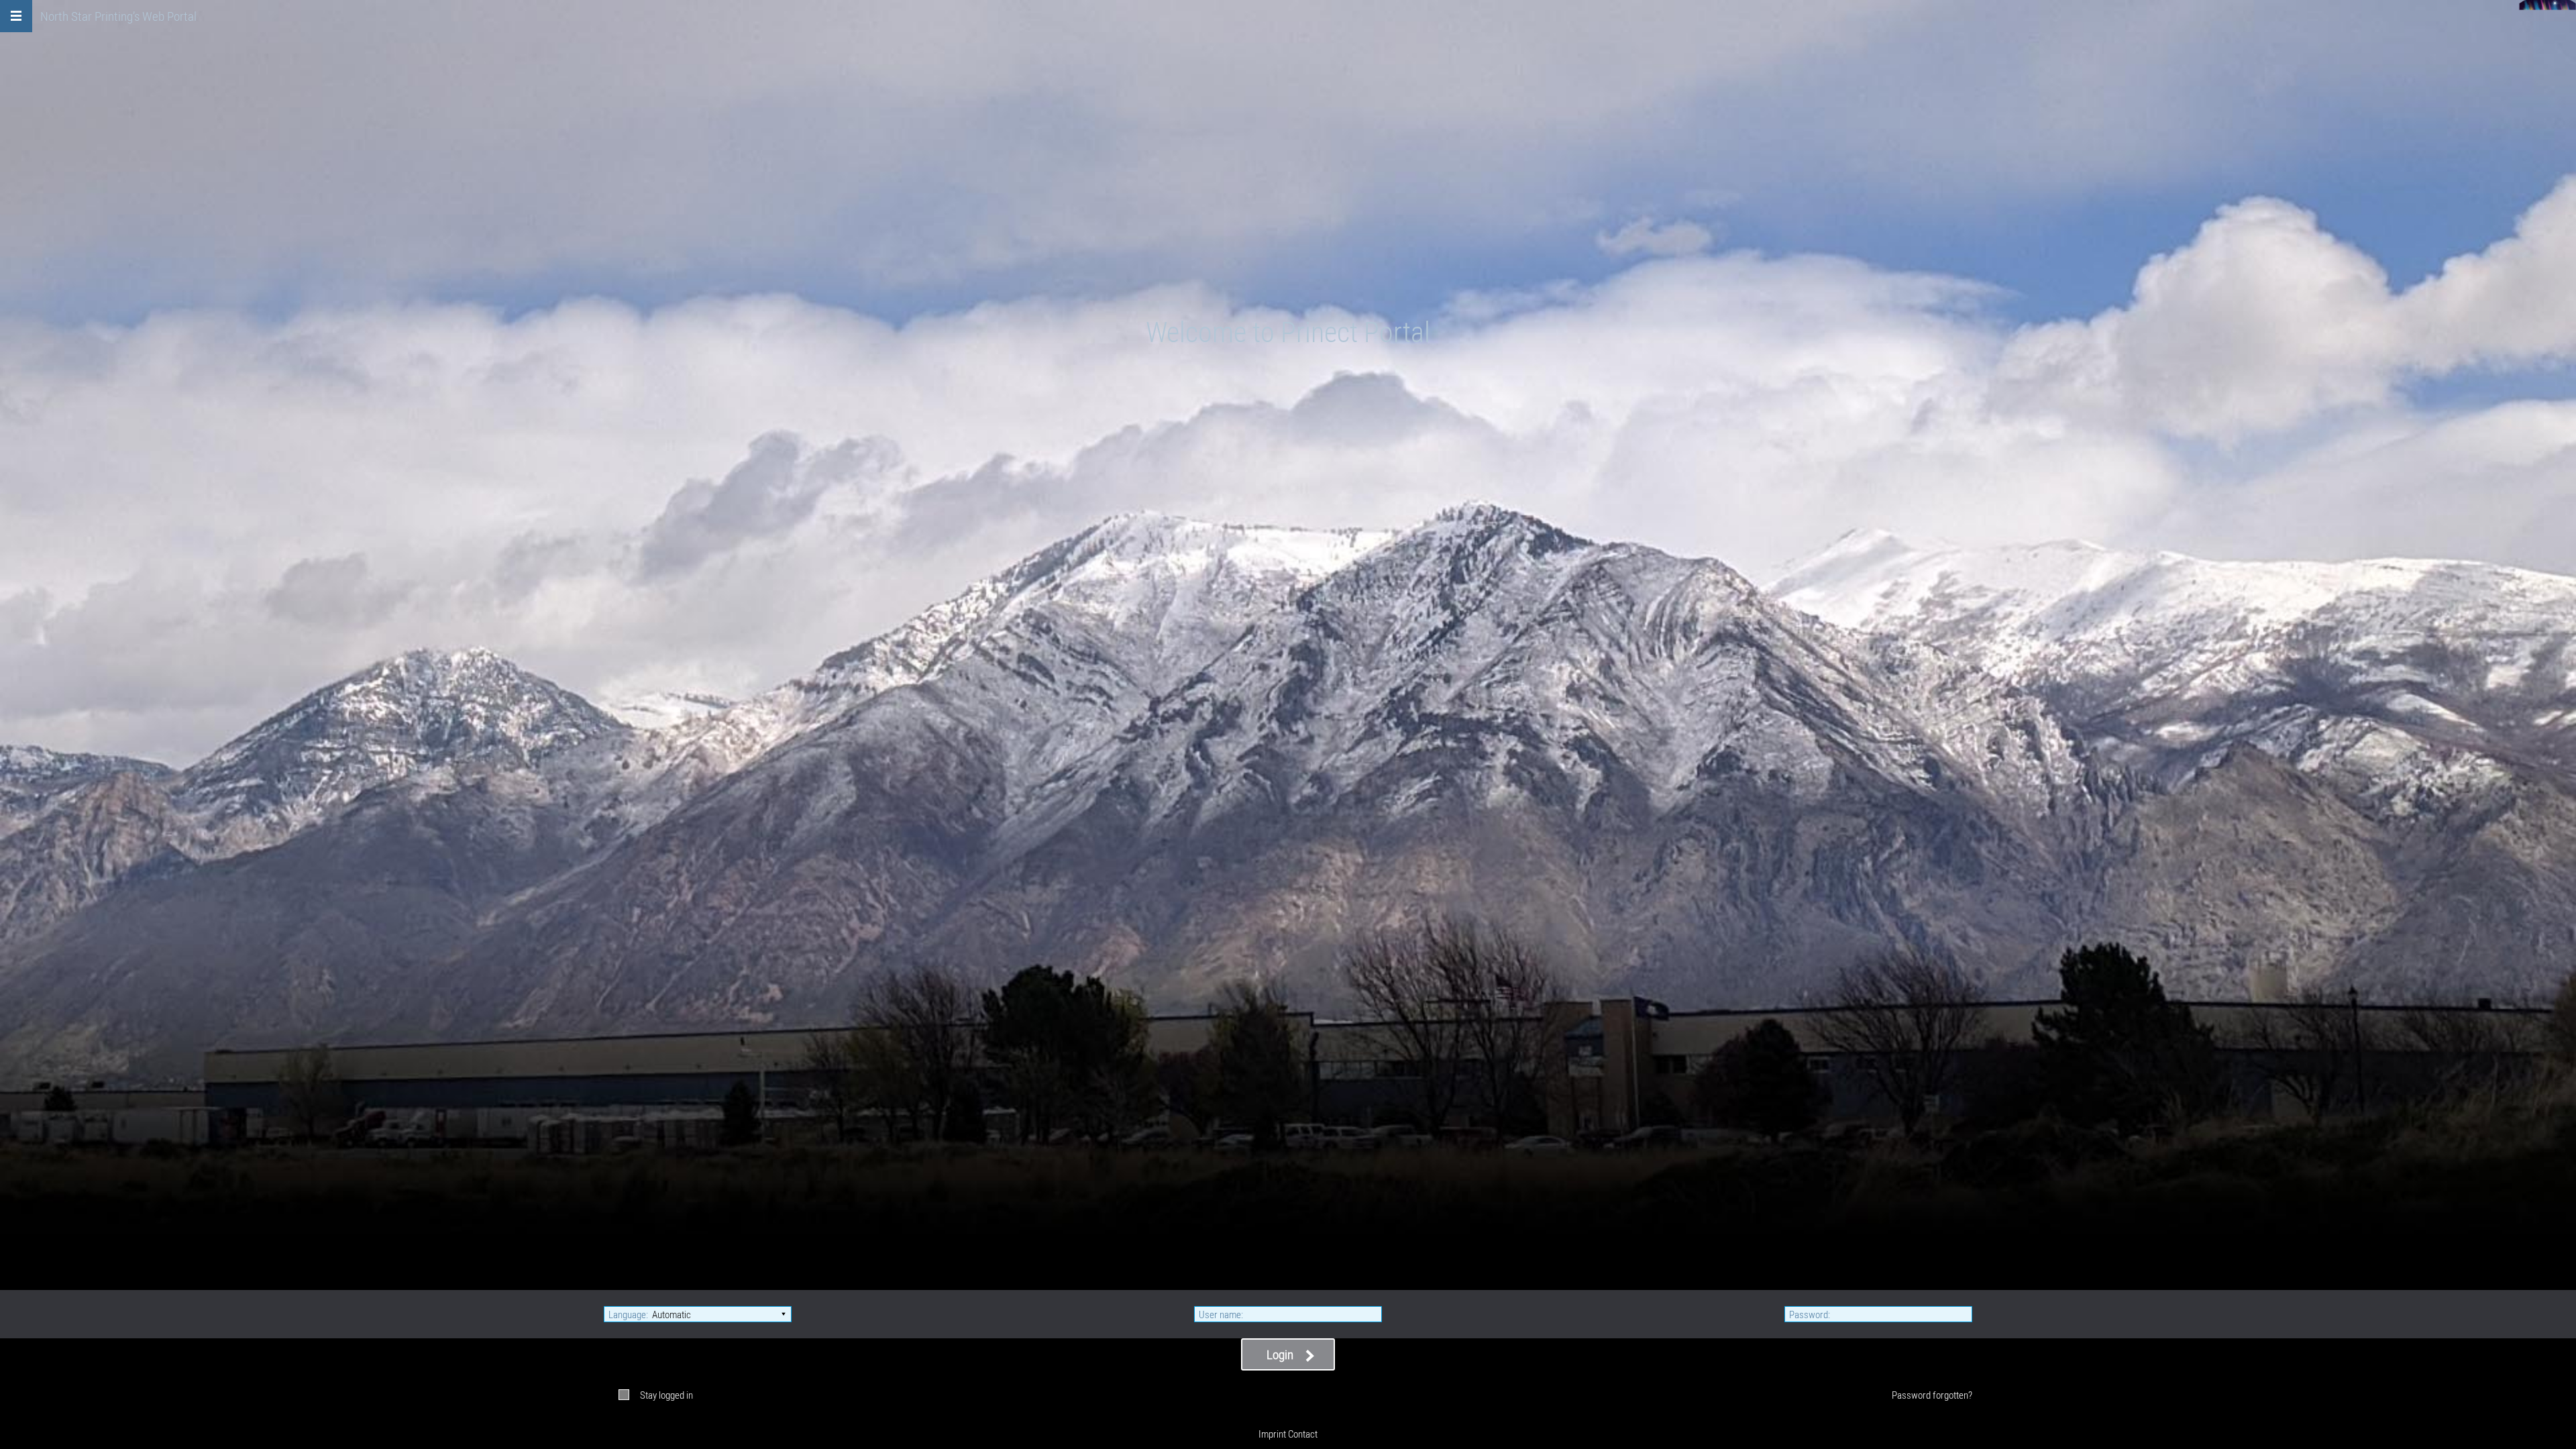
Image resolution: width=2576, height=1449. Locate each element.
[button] (16, 16)
